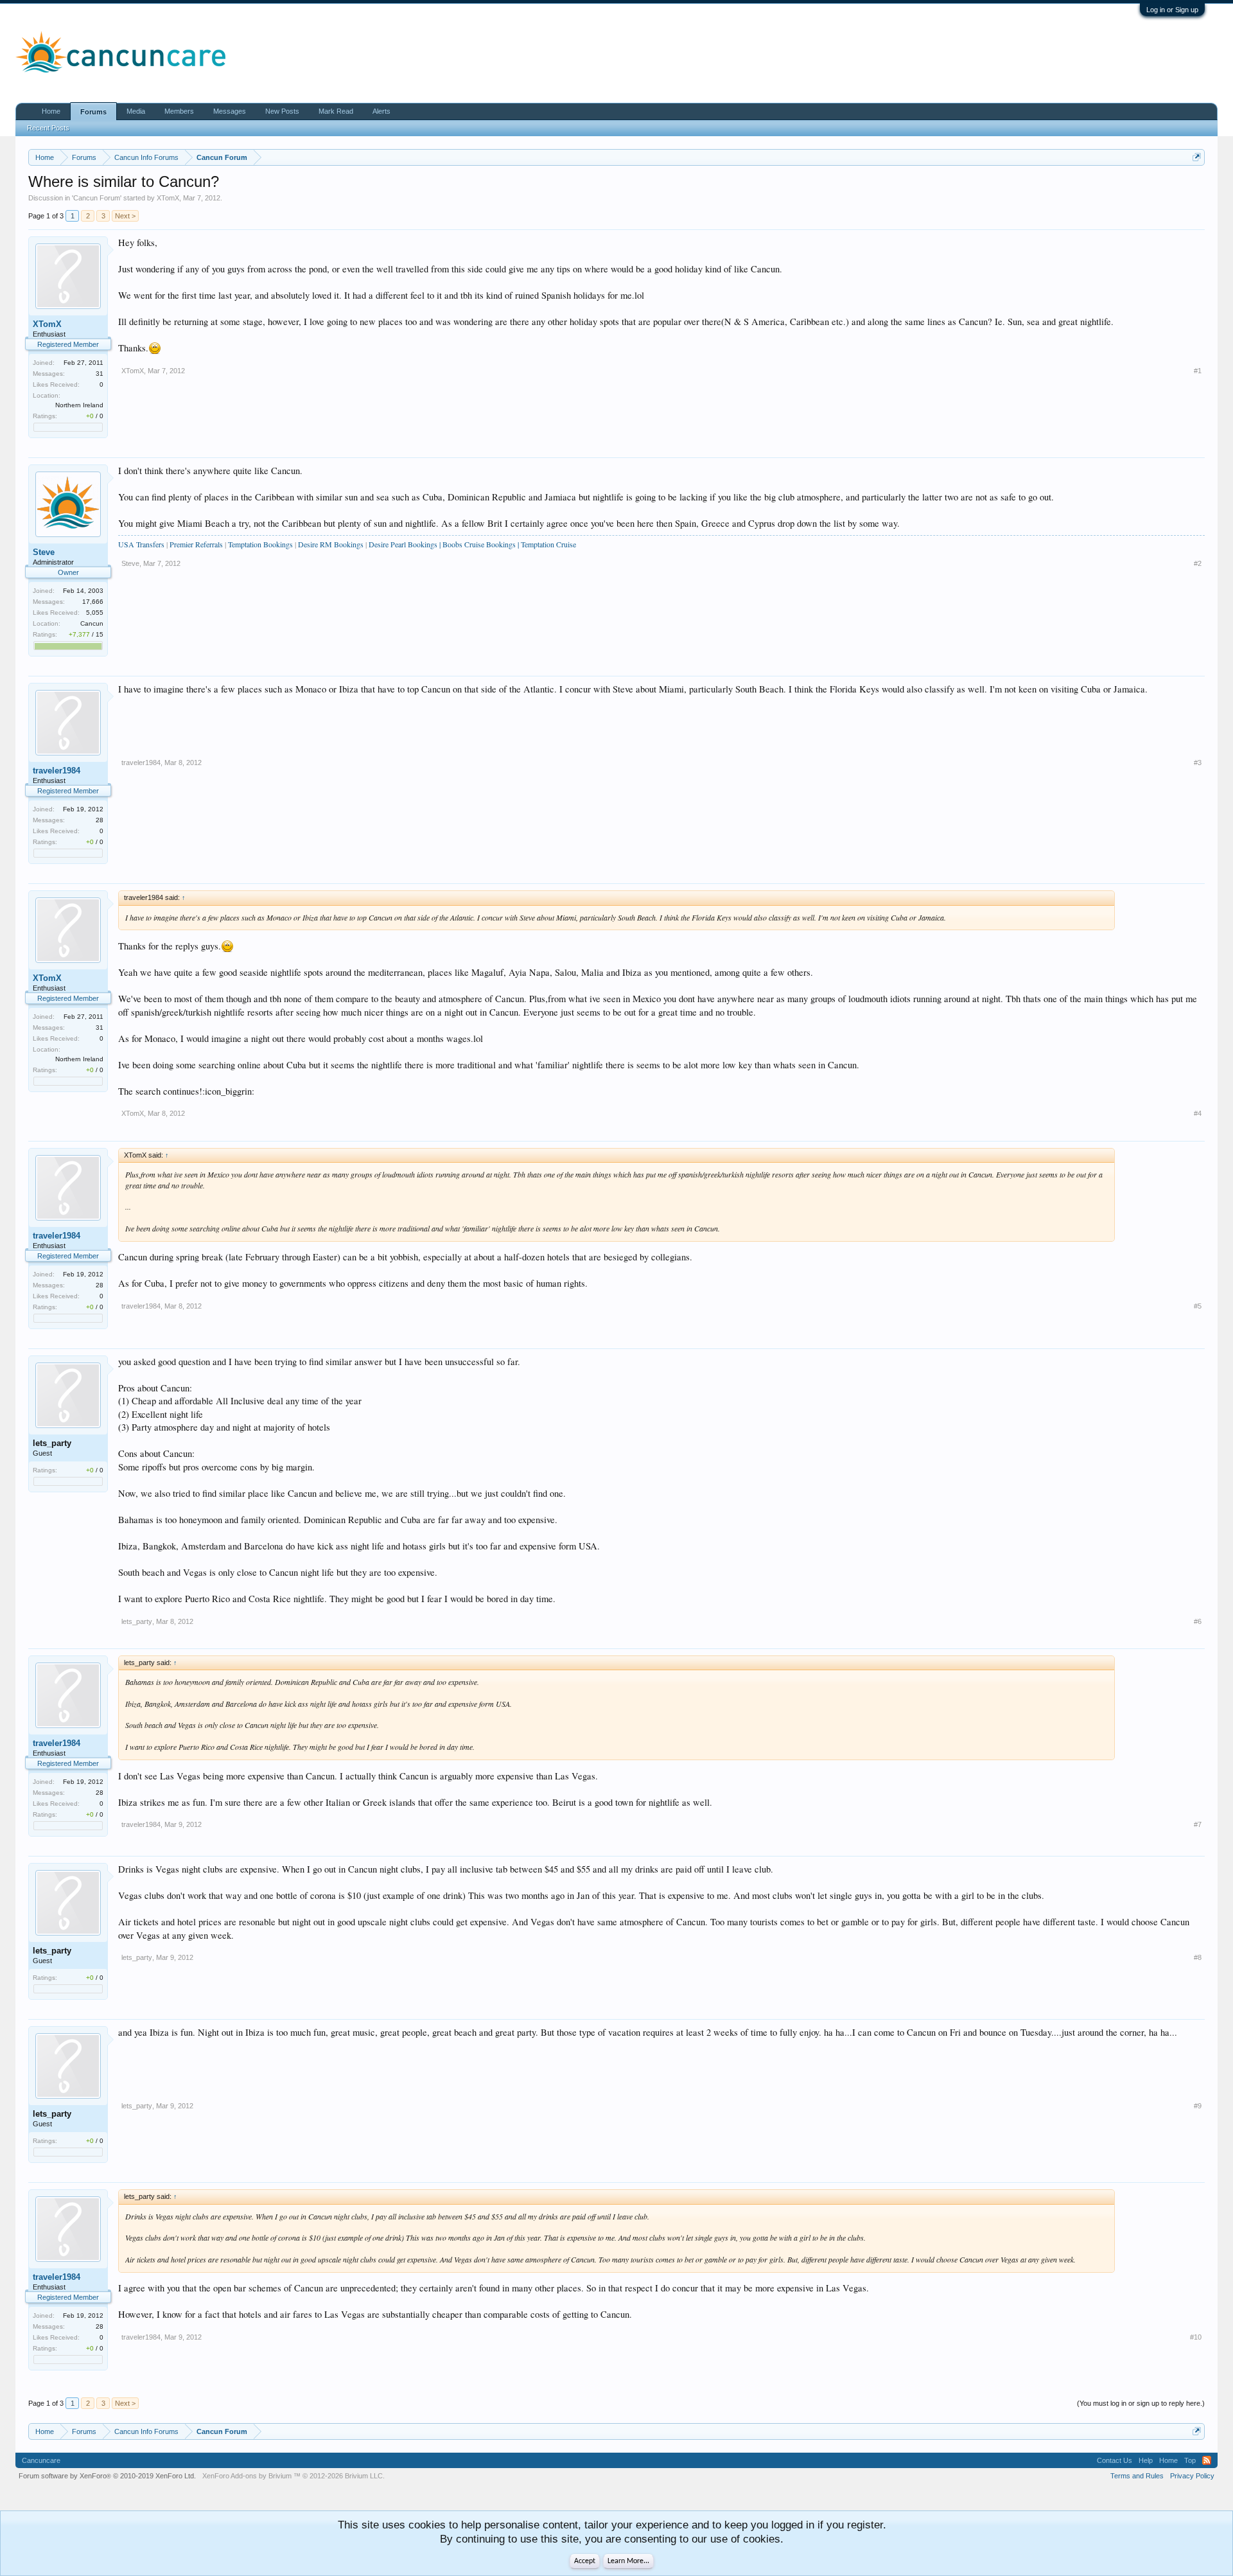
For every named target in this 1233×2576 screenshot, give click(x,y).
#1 (1198, 371)
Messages (230, 111)
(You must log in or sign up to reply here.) (1141, 2403)
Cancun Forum (97, 198)
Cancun (92, 623)
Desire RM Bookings (332, 544)
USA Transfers (141, 544)
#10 (1196, 2337)
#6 (1198, 1621)
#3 (1198, 763)
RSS (1207, 2460)
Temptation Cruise (548, 544)
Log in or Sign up (1172, 10)
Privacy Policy (1192, 2476)
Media (136, 111)
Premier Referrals (196, 544)
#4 (1198, 1113)
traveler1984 (57, 771)
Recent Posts (48, 128)
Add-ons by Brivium (293, 2476)
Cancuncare (41, 2460)
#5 (1198, 1306)
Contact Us (1115, 2460)
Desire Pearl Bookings (403, 544)
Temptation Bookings (260, 544)
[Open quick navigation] (1197, 157)
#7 (1198, 1824)
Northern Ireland (79, 405)
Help (1146, 2460)
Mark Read (336, 111)
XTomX (168, 198)
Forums (93, 112)
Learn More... (628, 2561)
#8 (1198, 1957)
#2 (1198, 563)
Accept (585, 2561)
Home (51, 111)
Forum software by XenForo (107, 2476)
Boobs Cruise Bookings (479, 544)
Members (179, 111)
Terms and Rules (1137, 2476)
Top (1190, 2460)
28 (100, 820)
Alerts (381, 111)
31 (100, 374)
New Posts (282, 111)
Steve (44, 552)
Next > (125, 216)
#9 (1198, 2106)
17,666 (93, 602)
